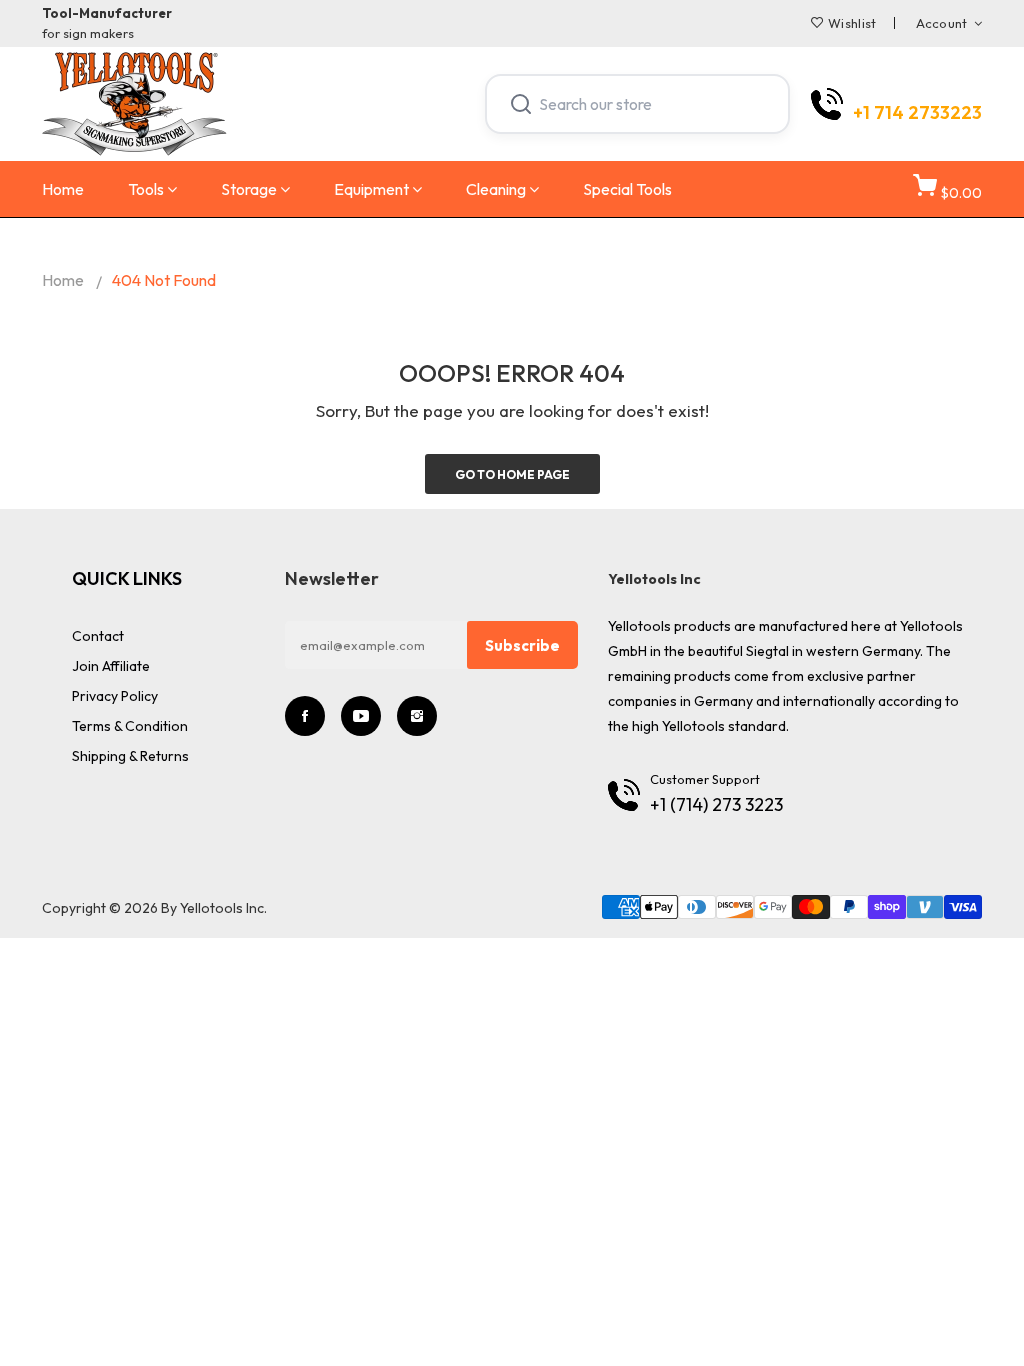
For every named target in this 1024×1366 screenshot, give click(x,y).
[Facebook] (305, 716)
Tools (146, 189)
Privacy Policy (115, 696)
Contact (98, 636)
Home (63, 189)
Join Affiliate (111, 666)
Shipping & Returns (130, 756)
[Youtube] (361, 716)
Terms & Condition (130, 726)
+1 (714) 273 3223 (716, 804)
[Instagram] (417, 716)
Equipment (371, 189)
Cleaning (496, 189)
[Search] (521, 104)
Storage (249, 189)
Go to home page (512, 474)
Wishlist (852, 23)
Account (942, 23)
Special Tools (627, 189)
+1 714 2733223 (917, 113)
